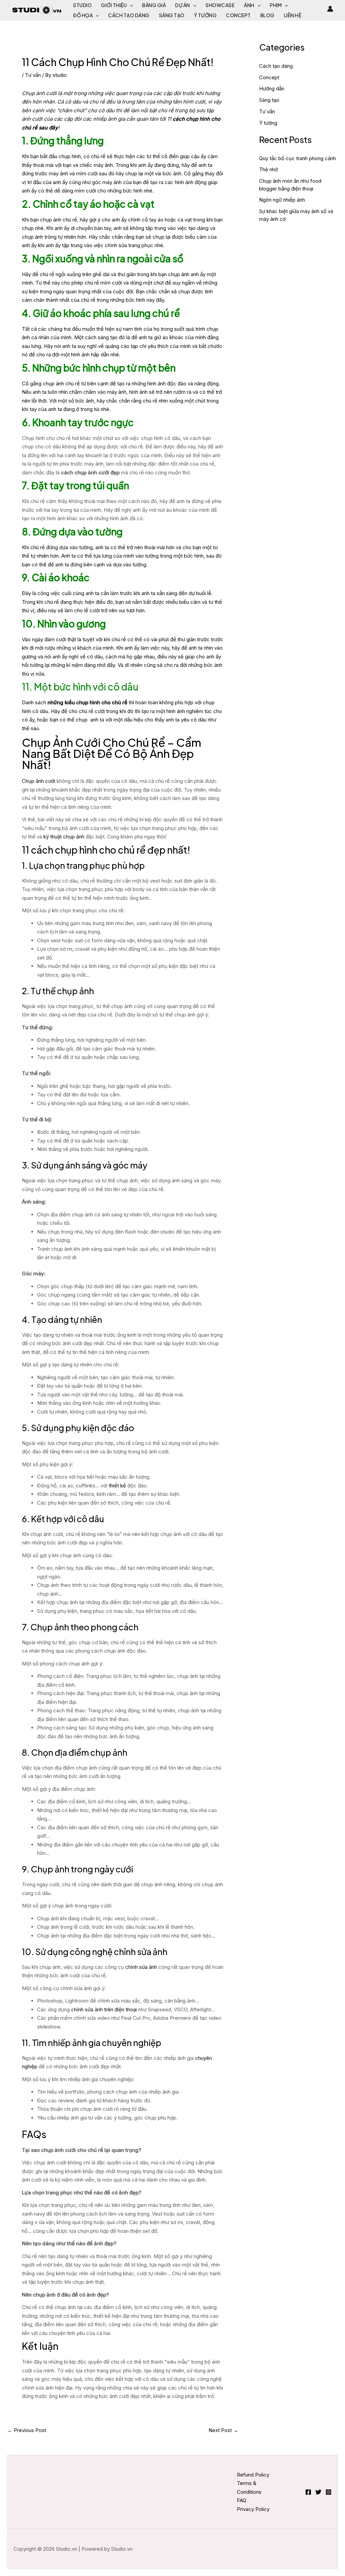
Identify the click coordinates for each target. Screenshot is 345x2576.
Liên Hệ (293, 15)
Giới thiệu (114, 5)
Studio (82, 5)
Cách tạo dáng (129, 15)
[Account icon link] (330, 9)
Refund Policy (253, 2475)
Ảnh (249, 5)
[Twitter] (318, 2492)
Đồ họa (83, 15)
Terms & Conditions (249, 2488)
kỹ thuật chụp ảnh (64, 837)
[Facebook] (308, 2492)
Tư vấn (33, 75)
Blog (268, 15)
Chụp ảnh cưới (39, 781)
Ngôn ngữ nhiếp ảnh (282, 200)
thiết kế (117, 1486)
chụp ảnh (33, 237)
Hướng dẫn (272, 88)
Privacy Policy (253, 2509)
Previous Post (27, 2430)
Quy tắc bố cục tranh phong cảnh (297, 158)
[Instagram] (328, 2492)
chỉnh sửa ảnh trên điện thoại (104, 2009)
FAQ (242, 2500)
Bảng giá (154, 5)
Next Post (223, 2430)
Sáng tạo (172, 15)
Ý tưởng (206, 15)
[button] (130, 5)
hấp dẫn (100, 354)
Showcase (220, 5)
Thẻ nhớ (269, 169)
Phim (276, 5)
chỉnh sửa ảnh (141, 1967)
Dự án (183, 5)
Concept (239, 15)
